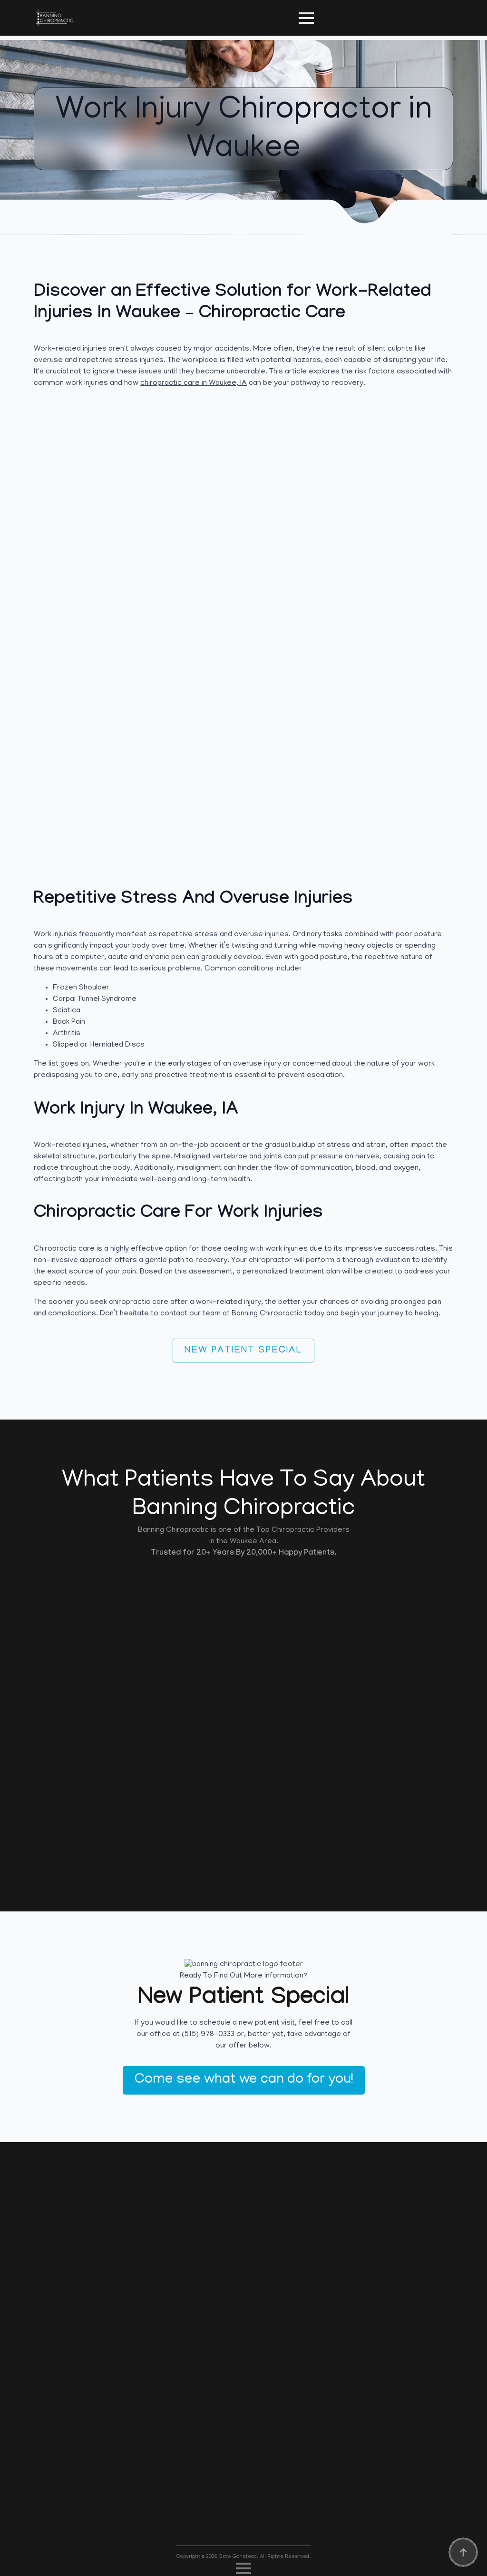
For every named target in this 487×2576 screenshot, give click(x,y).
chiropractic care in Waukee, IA (194, 383)
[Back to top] (463, 2552)
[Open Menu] (306, 18)
